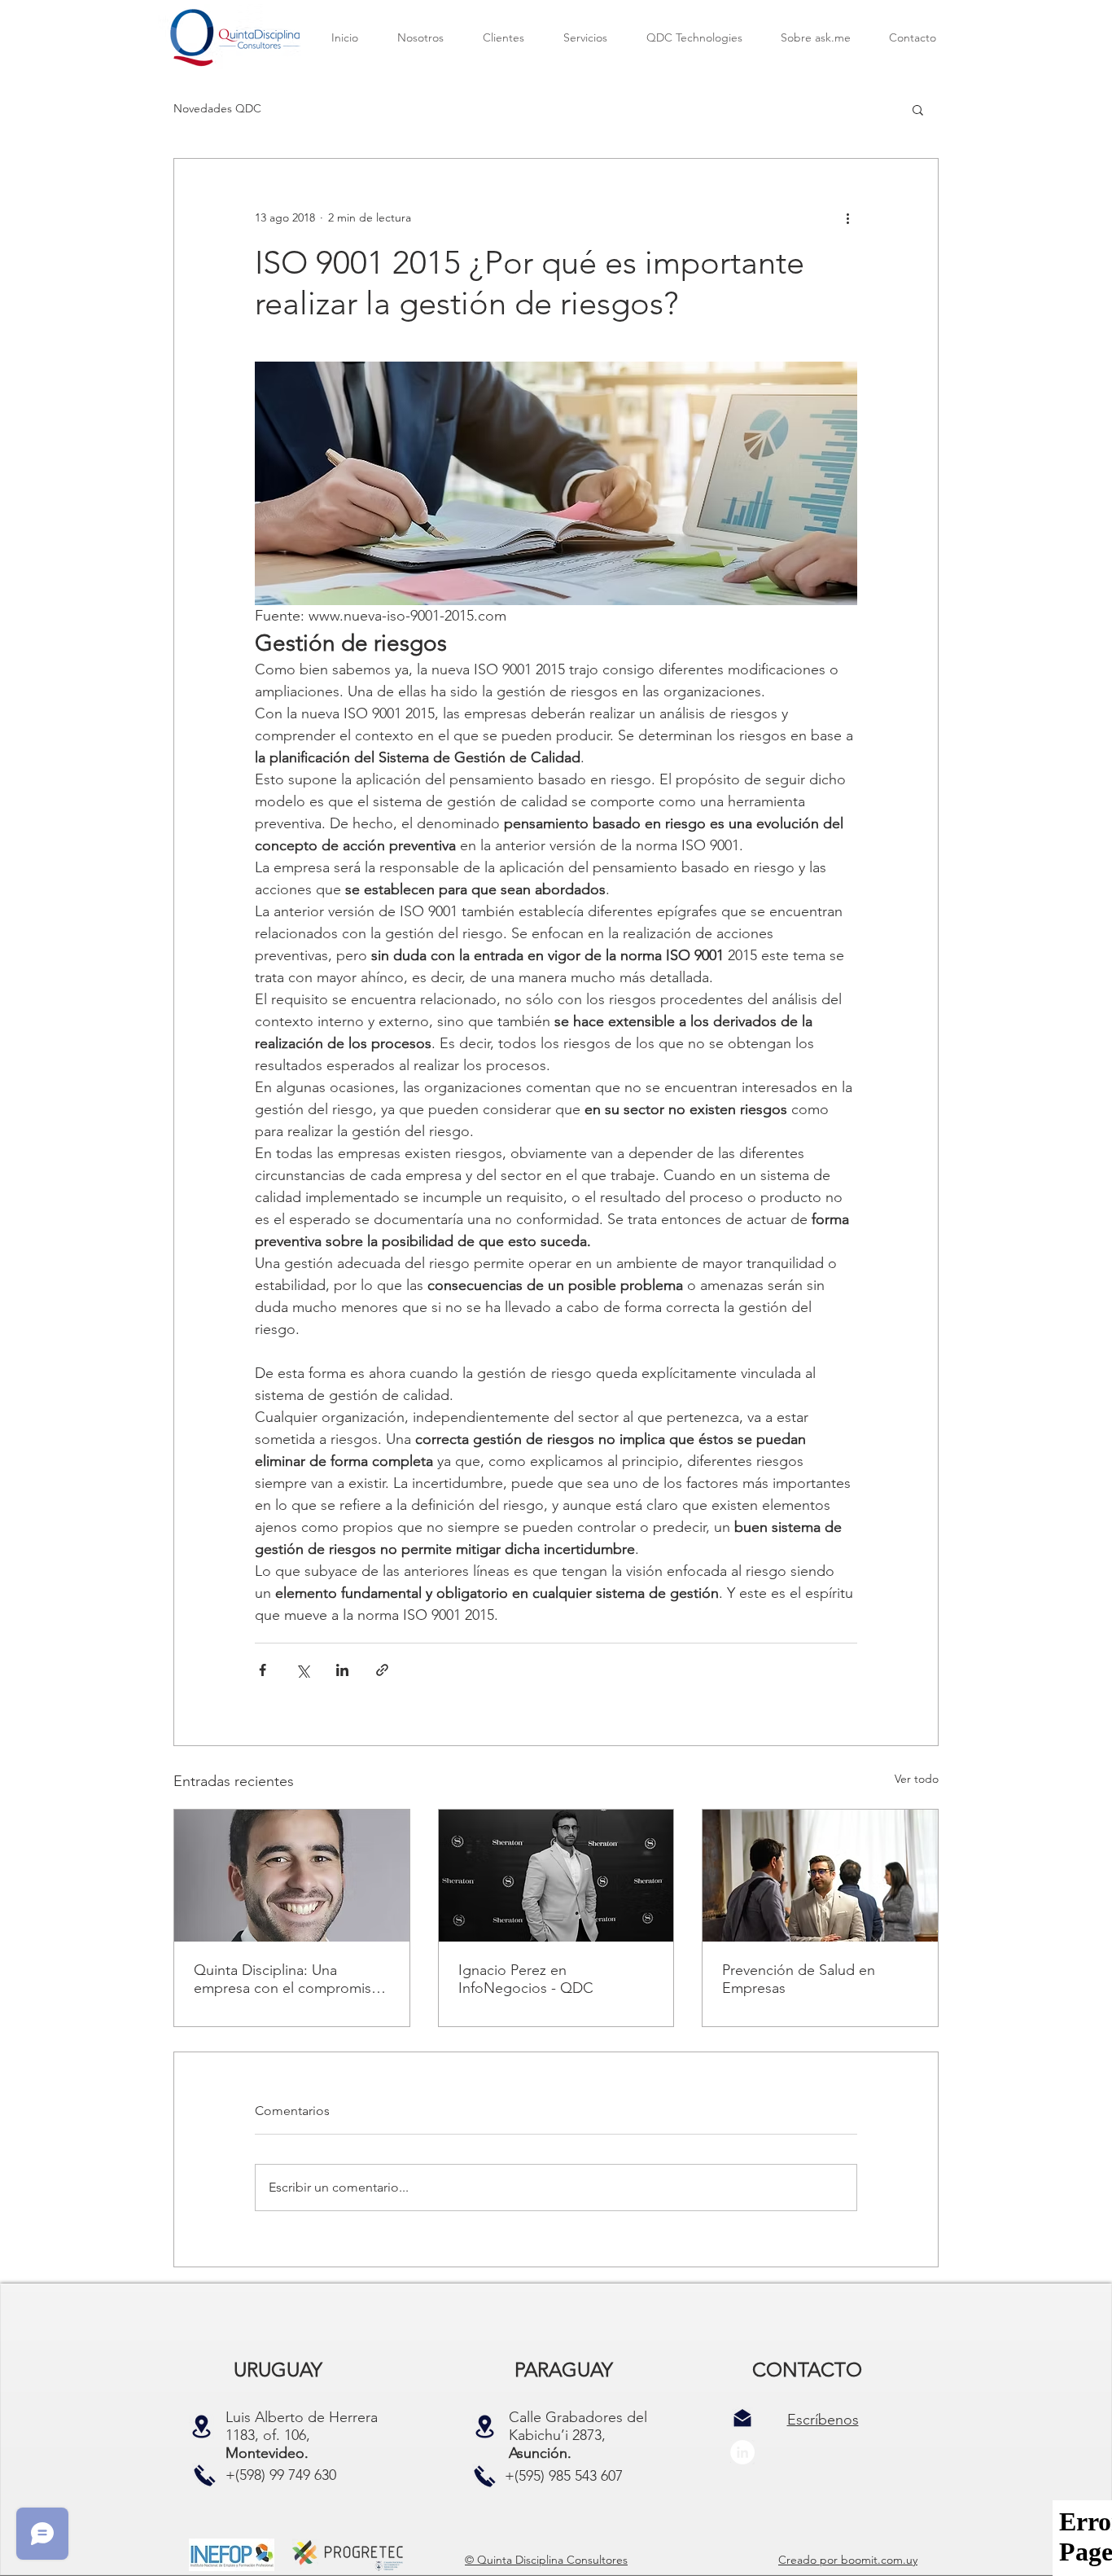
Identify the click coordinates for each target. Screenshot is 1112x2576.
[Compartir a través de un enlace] (382, 1670)
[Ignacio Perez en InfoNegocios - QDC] (556, 1876)
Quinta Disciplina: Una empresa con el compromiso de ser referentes (287, 1979)
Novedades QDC (217, 108)
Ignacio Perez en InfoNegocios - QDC (526, 1979)
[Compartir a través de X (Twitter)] (302, 1670)
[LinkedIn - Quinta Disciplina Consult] (742, 2452)
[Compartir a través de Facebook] (263, 1670)
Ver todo (917, 1779)
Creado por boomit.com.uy (848, 2560)
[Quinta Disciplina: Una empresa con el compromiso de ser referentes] (292, 1876)
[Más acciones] (847, 217)
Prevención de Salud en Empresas (799, 1979)
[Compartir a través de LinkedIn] (342, 1670)
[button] (918, 109)
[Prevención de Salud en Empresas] (820, 1876)
